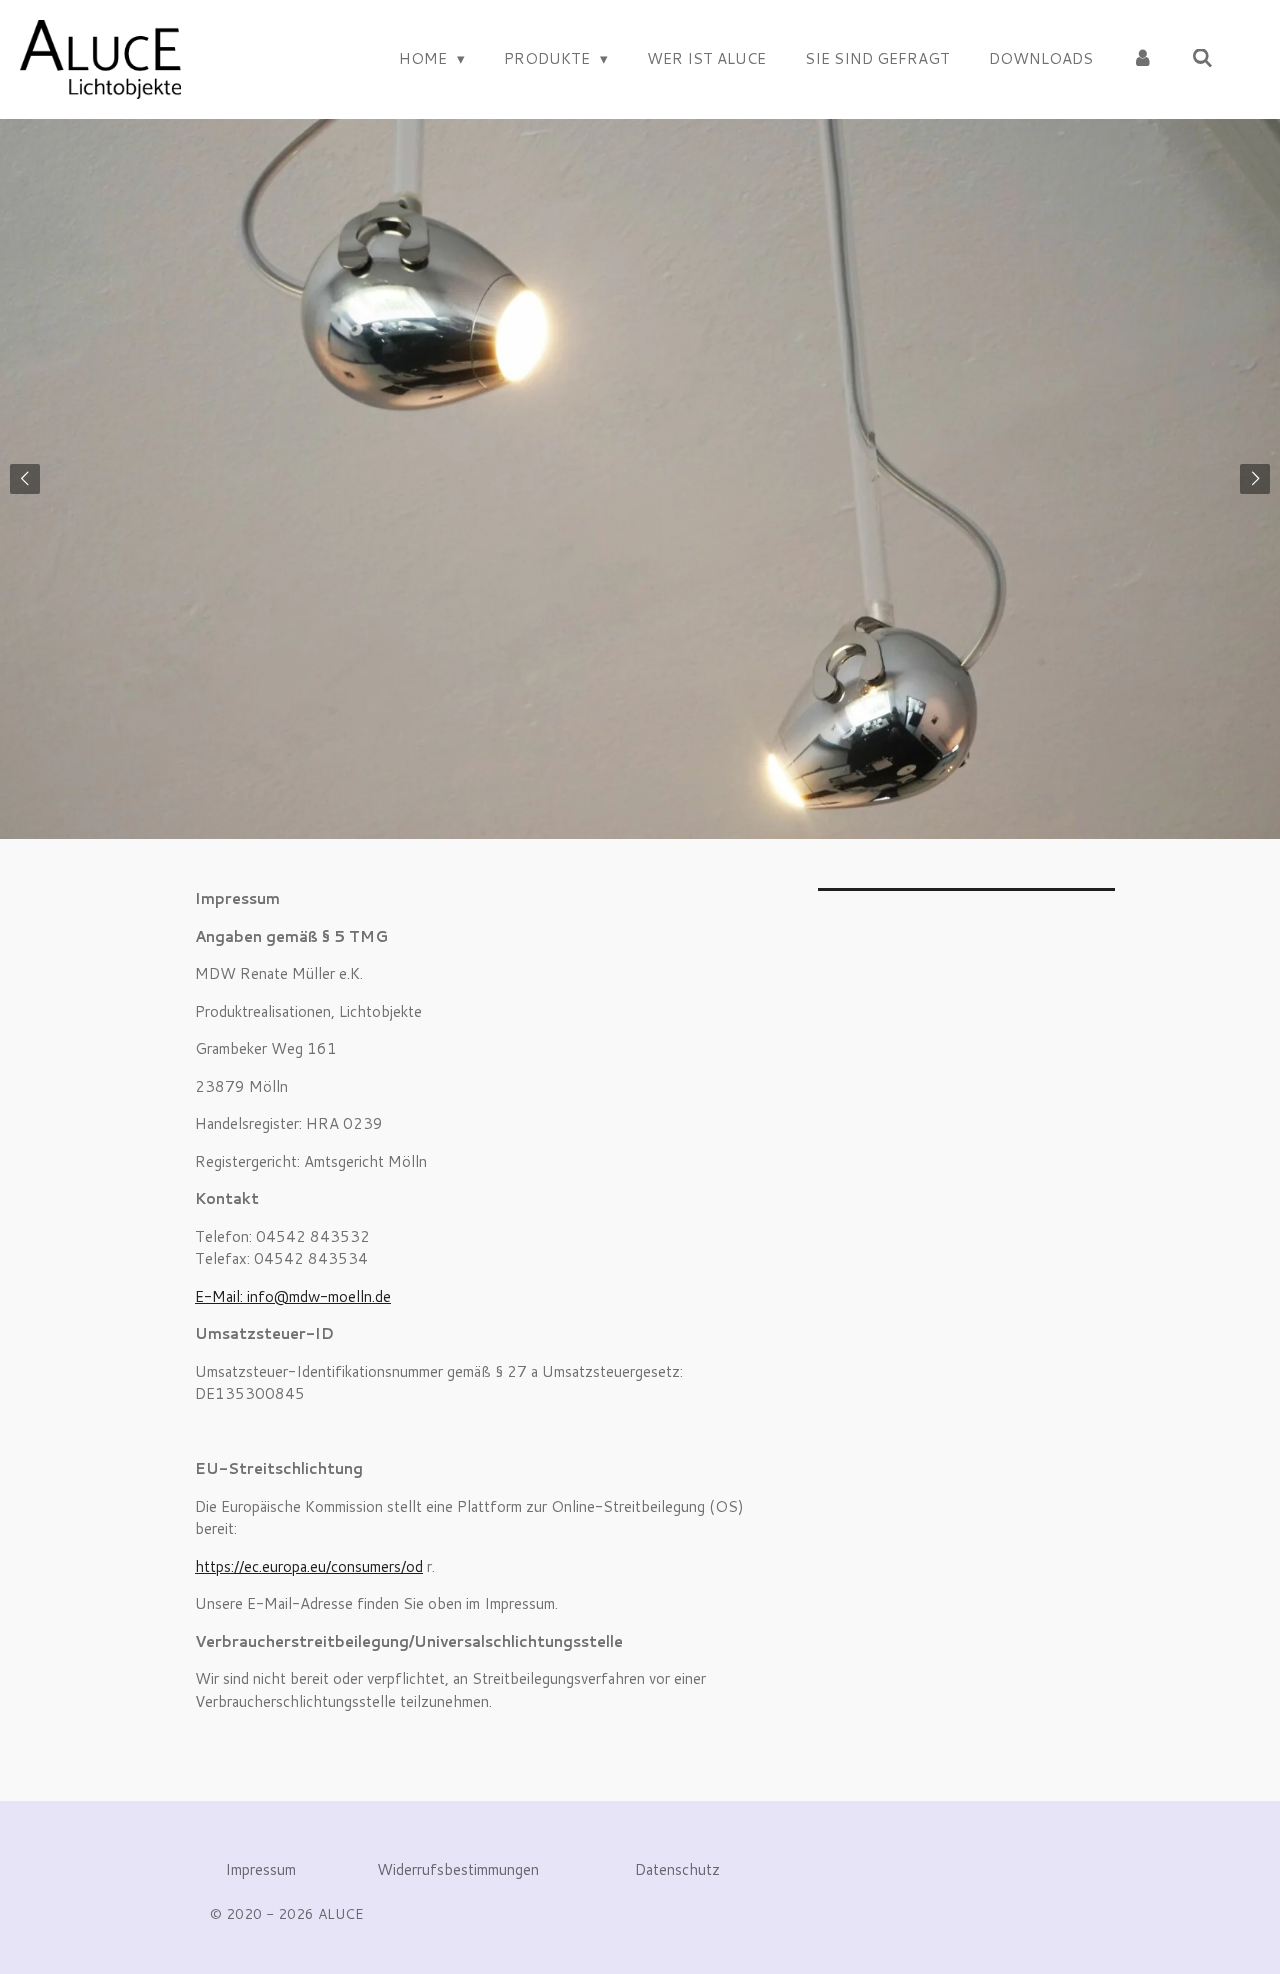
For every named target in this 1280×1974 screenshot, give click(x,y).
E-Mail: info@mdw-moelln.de (293, 1296)
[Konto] (1142, 59)
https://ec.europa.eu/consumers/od (309, 1566)
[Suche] (1202, 58)
